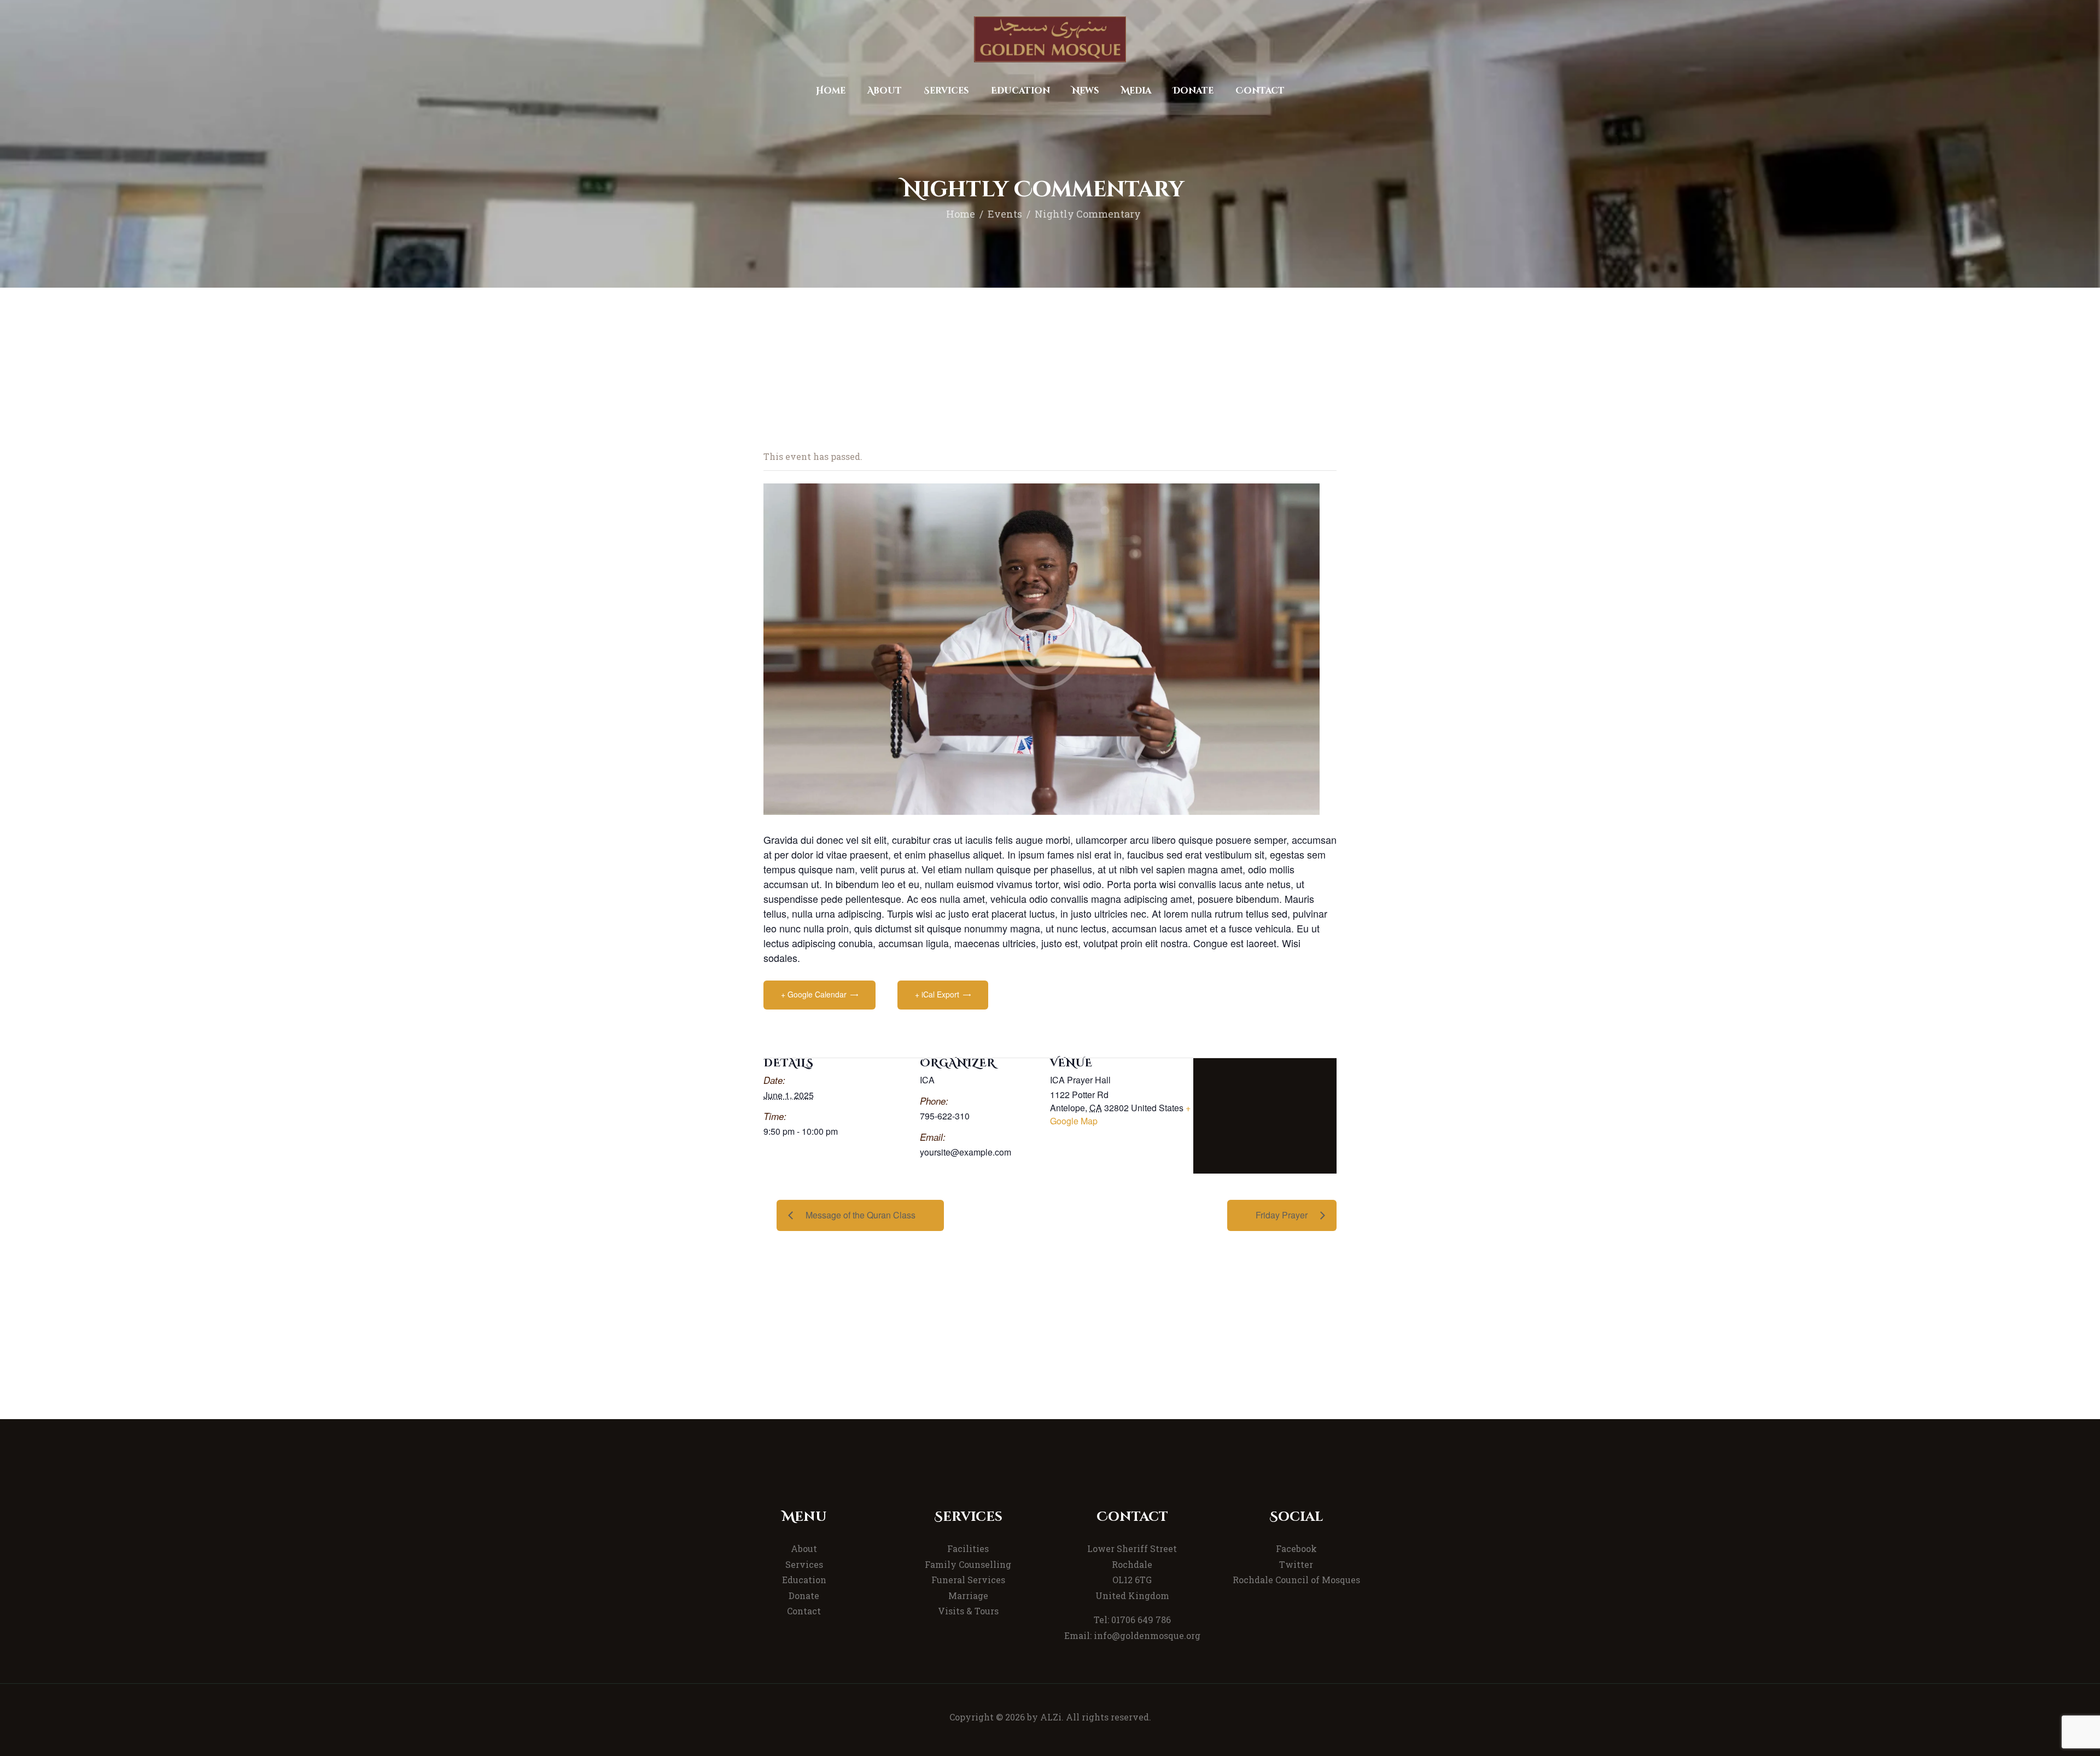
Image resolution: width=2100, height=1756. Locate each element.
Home (961, 214)
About (804, 1548)
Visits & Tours (968, 1611)
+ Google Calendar (814, 994)
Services (804, 1564)
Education (804, 1580)
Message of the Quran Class (861, 1215)
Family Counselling (968, 1564)
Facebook (1296, 1548)
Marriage (968, 1595)
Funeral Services (968, 1580)
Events (1005, 214)
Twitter (1296, 1564)
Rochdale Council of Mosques (1296, 1580)
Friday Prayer (1282, 1215)
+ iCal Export (937, 994)
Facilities (968, 1548)
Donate (804, 1595)
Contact (804, 1611)
